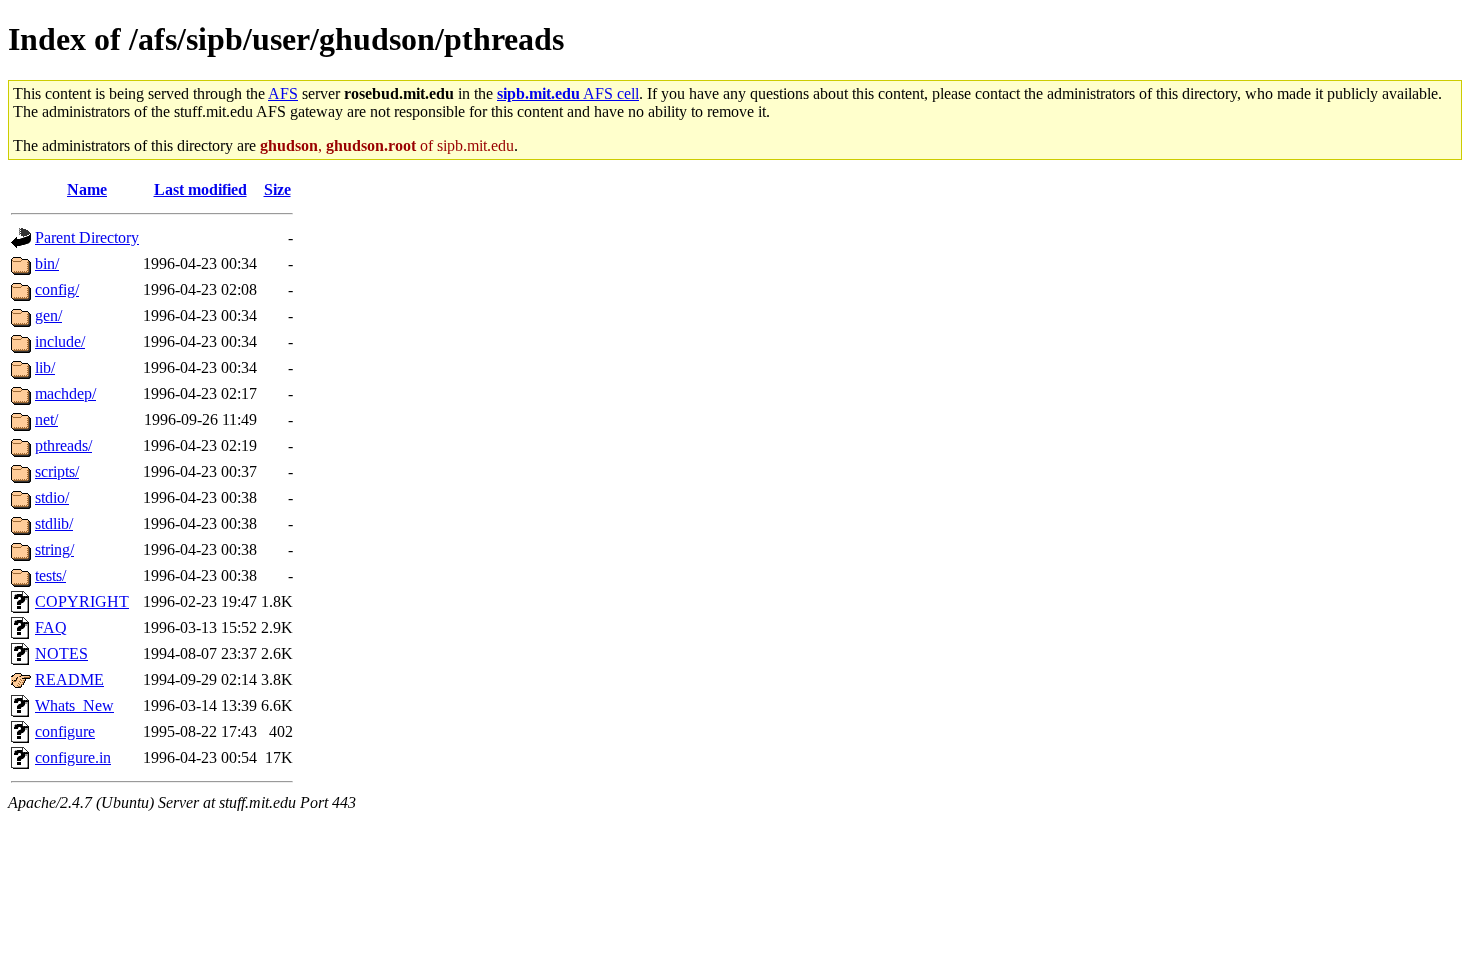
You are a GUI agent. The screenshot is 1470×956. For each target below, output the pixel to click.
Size (277, 189)
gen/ (48, 315)
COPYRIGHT (82, 601)
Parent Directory (87, 237)
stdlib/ (54, 523)
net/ (46, 419)
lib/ (45, 367)
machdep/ (65, 393)
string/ (54, 549)
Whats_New (74, 705)
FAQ (51, 627)
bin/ (47, 263)
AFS (283, 93)
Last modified (200, 189)
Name (87, 189)
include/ (60, 341)
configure (65, 731)
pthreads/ (63, 445)
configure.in (73, 757)
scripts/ (57, 471)
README (69, 679)
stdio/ (52, 497)
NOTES (61, 653)
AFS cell (568, 93)
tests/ (50, 575)
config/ (57, 289)
